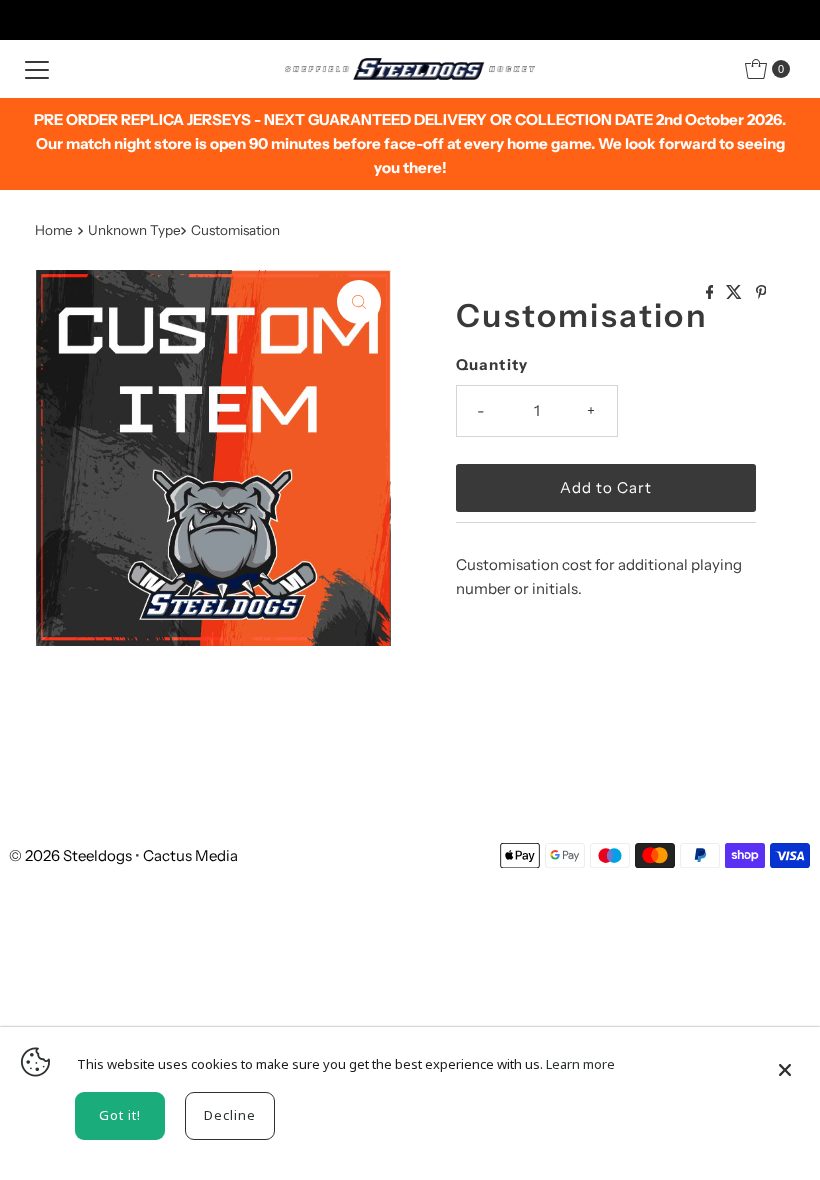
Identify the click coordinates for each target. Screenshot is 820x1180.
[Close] (785, 1061)
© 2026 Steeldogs (70, 855)
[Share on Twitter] (735, 293)
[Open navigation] (37, 69)
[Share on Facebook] (711, 293)
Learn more (580, 1064)
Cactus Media (190, 855)
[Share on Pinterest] (761, 293)
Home (54, 230)
